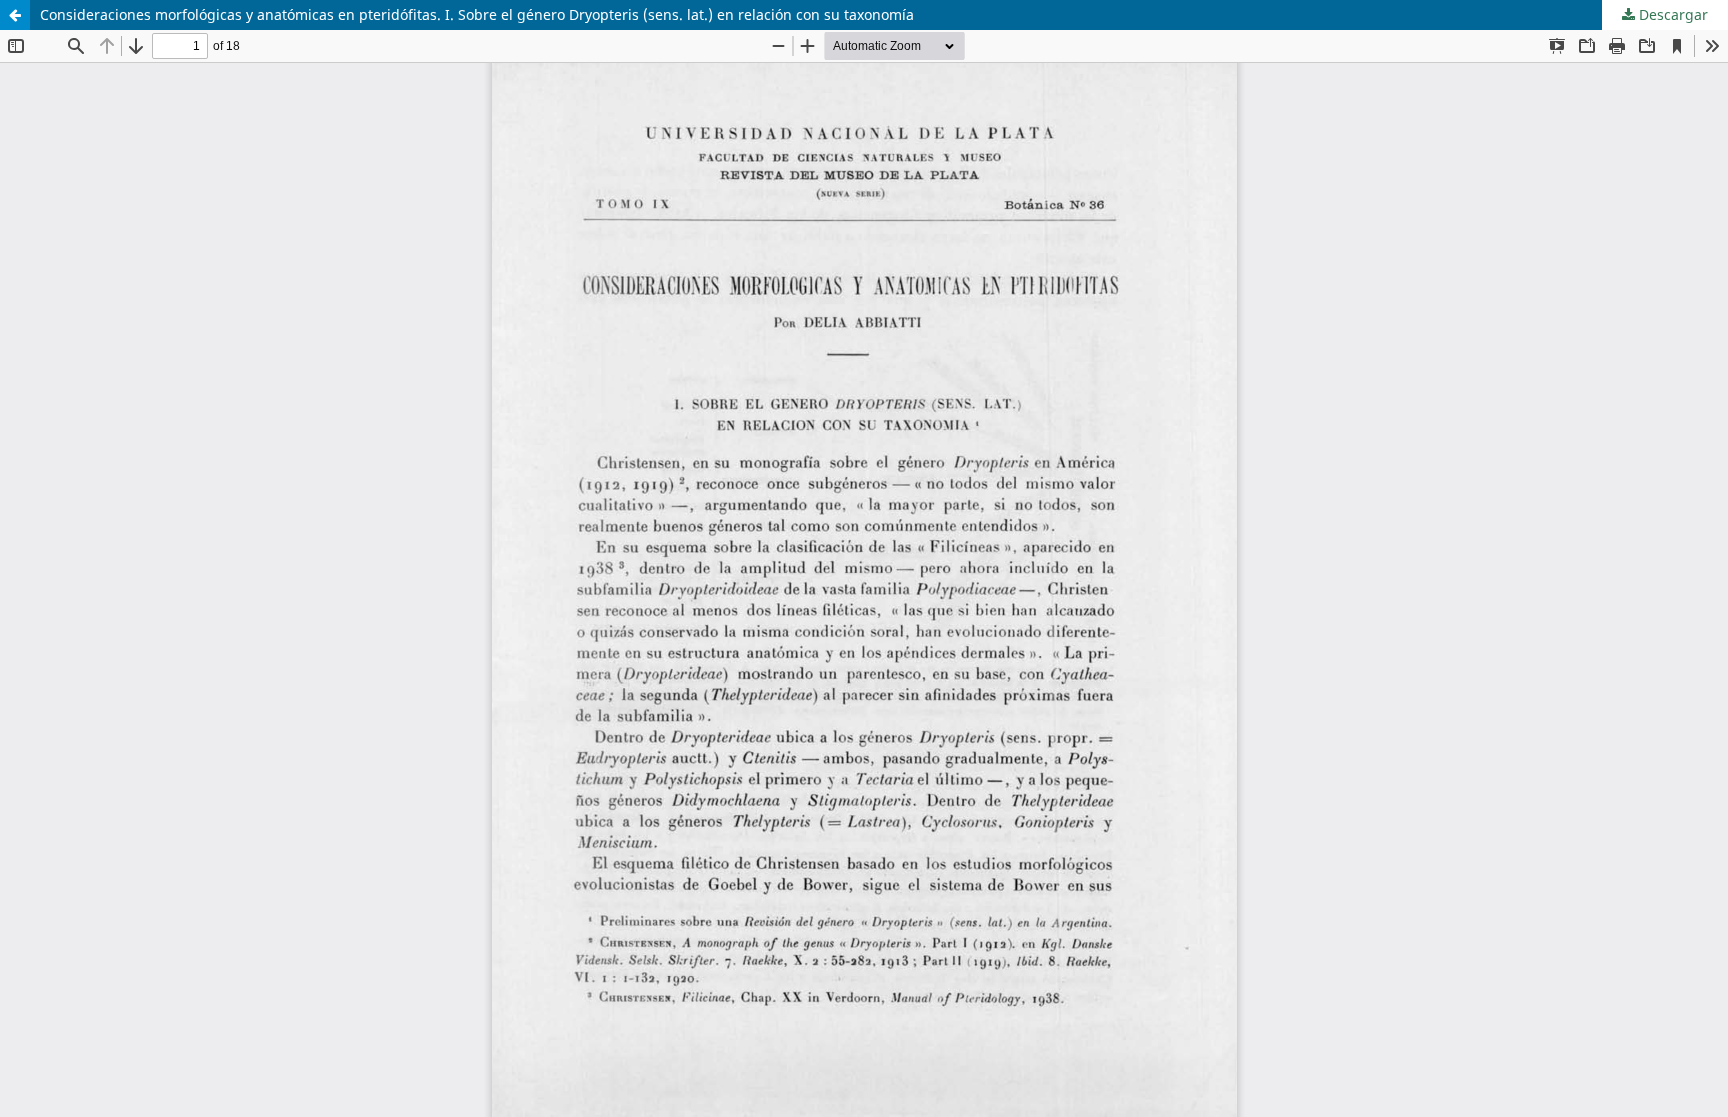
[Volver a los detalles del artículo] (15, 15)
